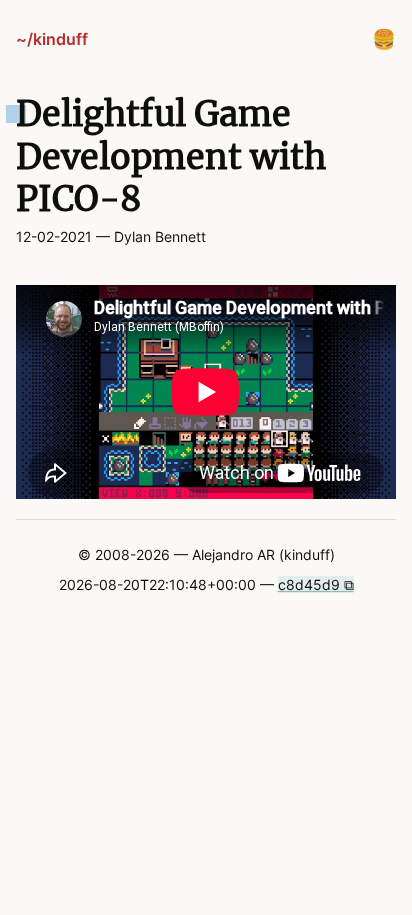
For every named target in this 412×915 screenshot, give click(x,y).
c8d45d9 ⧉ (316, 584)
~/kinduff (52, 39)
